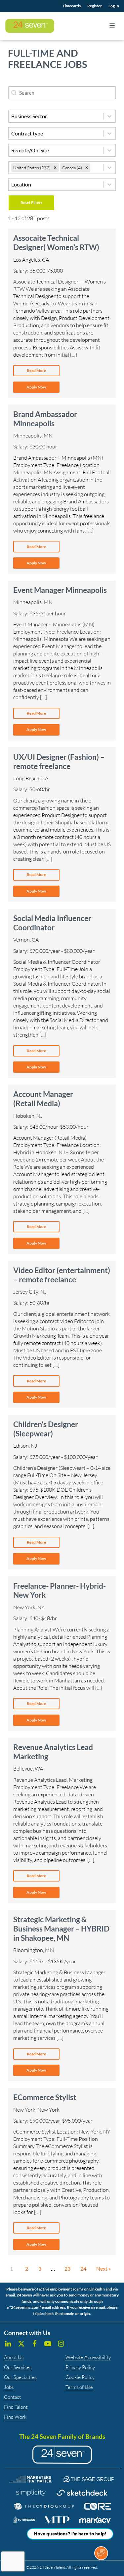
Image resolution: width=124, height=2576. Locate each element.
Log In (114, 6)
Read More (36, 370)
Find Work (15, 2417)
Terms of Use (79, 2387)
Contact (12, 2397)
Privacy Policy (80, 2367)
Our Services (18, 2367)
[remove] (55, 168)
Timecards (72, 6)
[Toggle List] (109, 168)
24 (83, 2268)
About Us (14, 2357)
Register (95, 6)
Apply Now (36, 387)
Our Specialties (20, 2377)
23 (67, 2268)
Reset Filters (31, 203)
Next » (103, 2268)
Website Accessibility (88, 2357)
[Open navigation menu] (112, 26)
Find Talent (16, 2407)
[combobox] (56, 168)
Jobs (9, 2387)
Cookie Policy (80, 2377)
